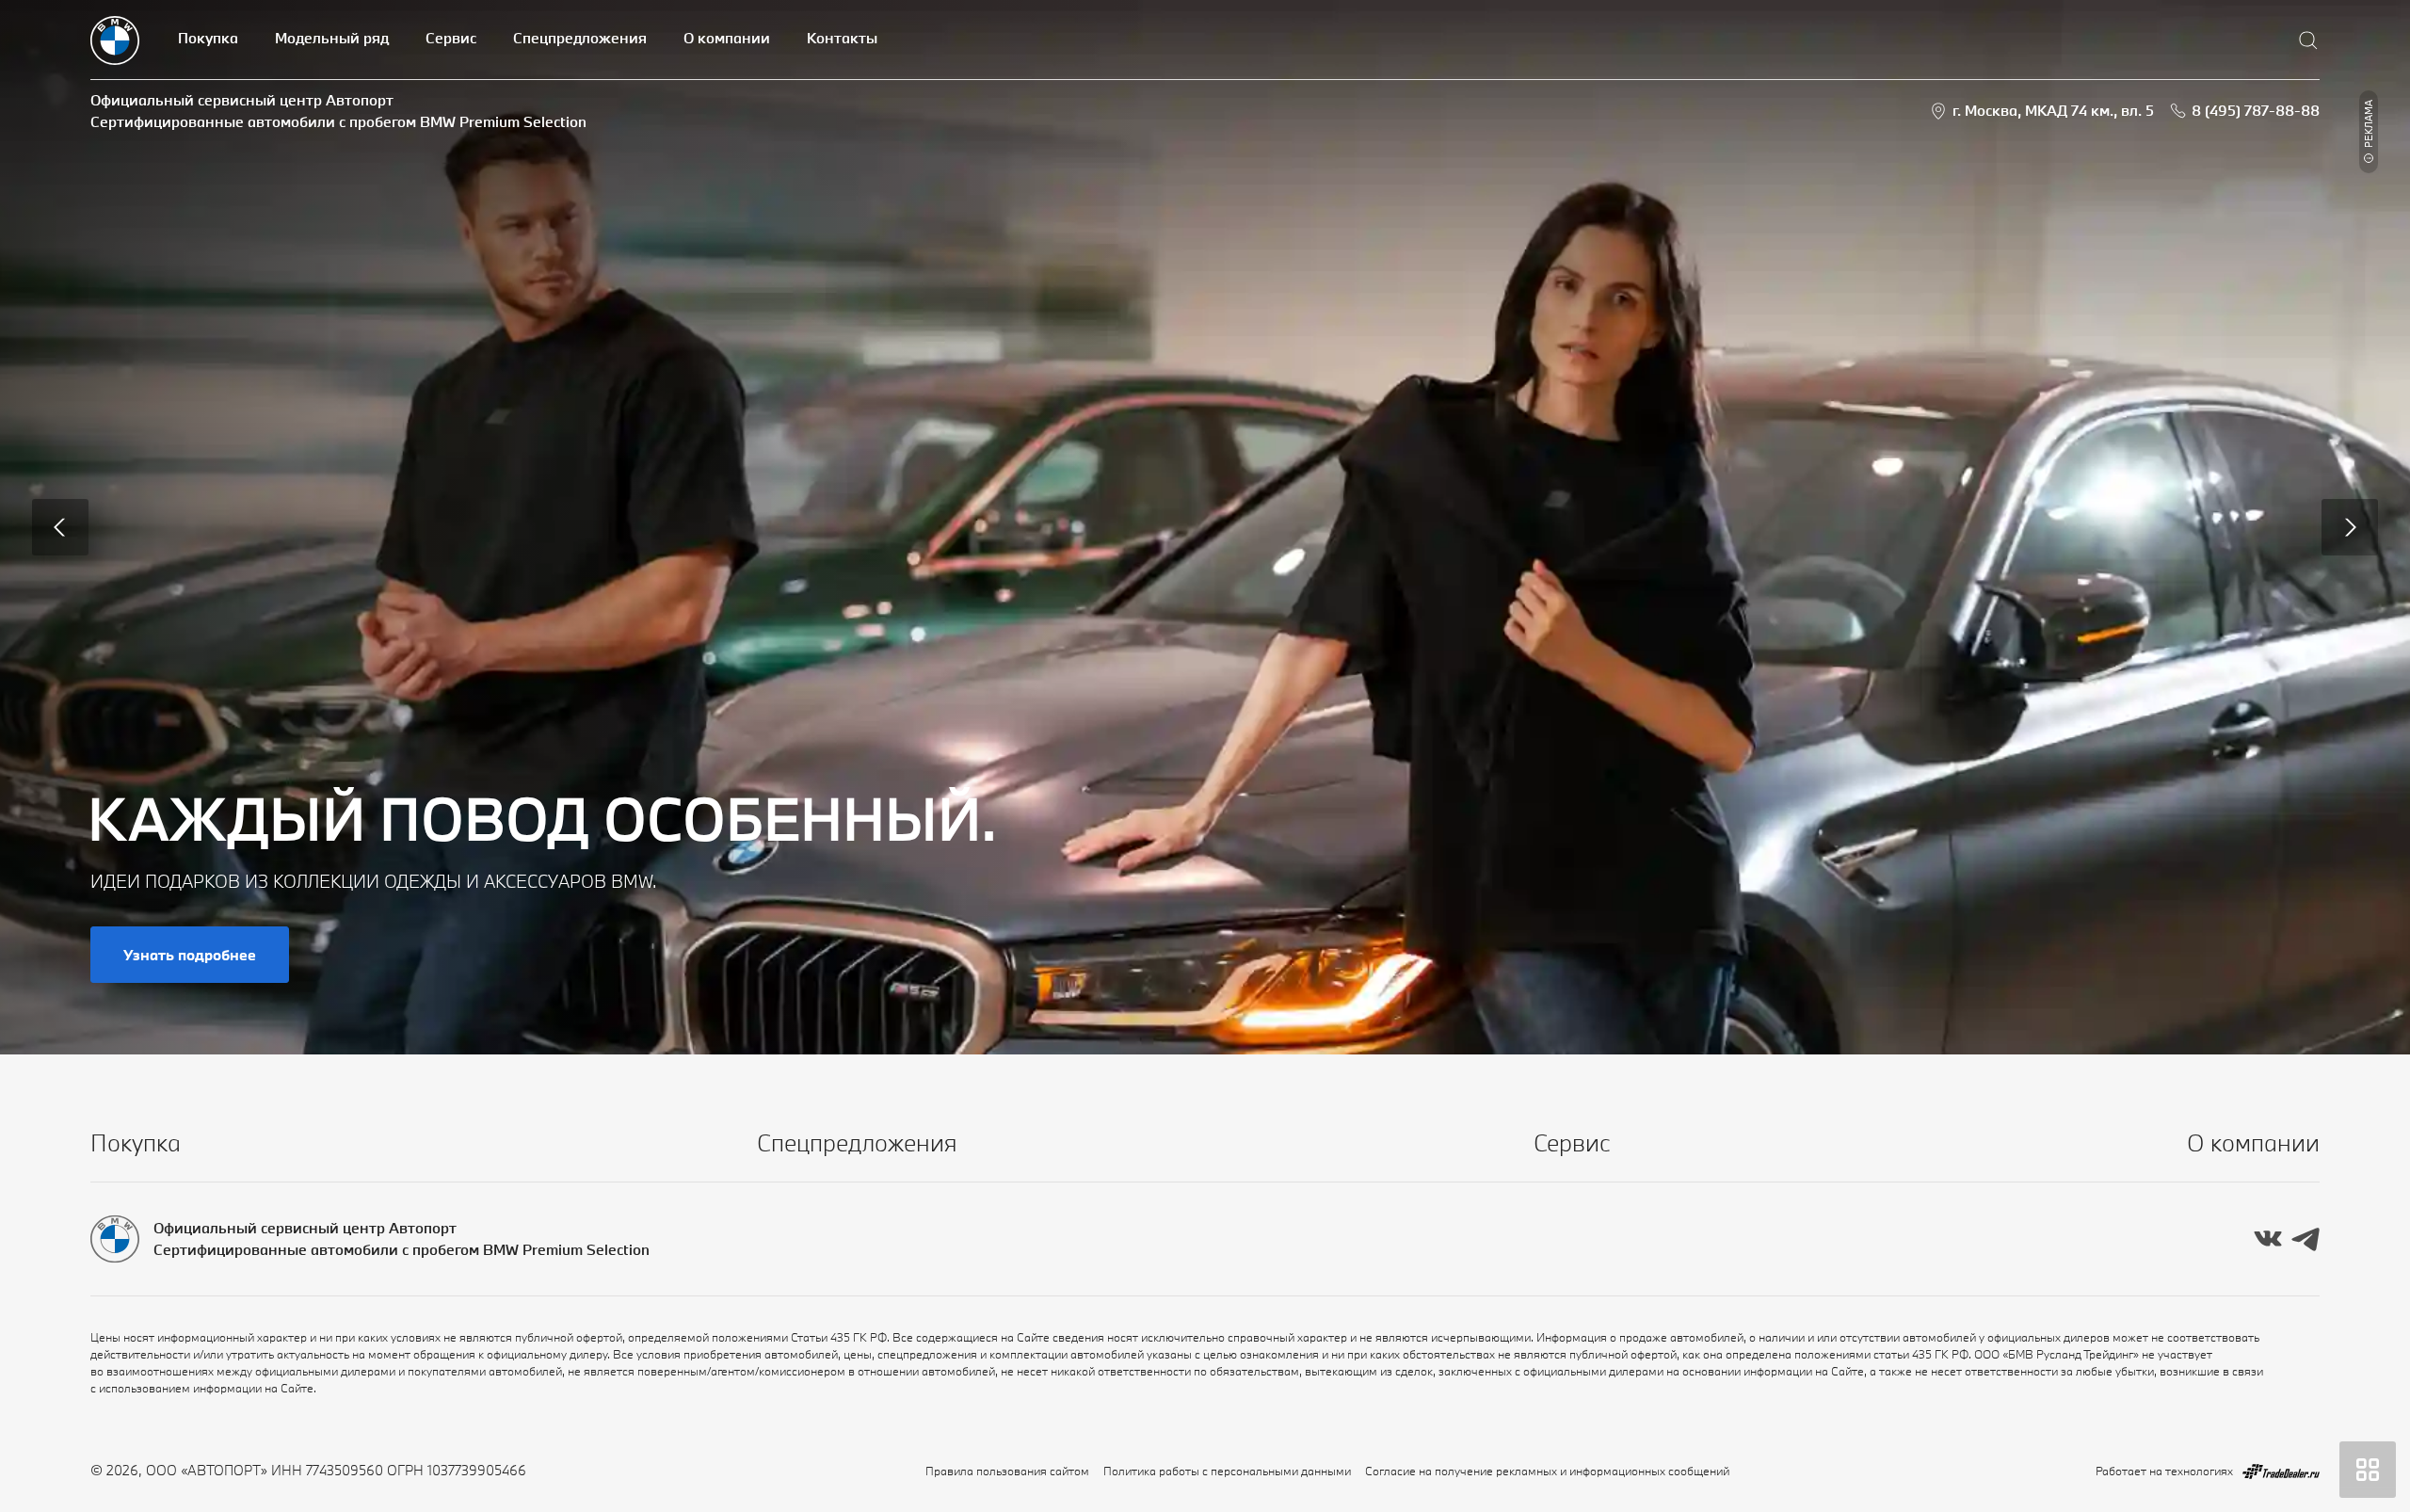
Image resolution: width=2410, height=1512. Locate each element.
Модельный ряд (332, 38)
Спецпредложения (580, 38)
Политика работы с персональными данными (1227, 1471)
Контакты (842, 38)
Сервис (451, 38)
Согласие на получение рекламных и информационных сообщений (1547, 1471)
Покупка (208, 38)
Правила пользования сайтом (1007, 1471)
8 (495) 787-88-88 (2256, 110)
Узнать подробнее (190, 955)
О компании (727, 38)
